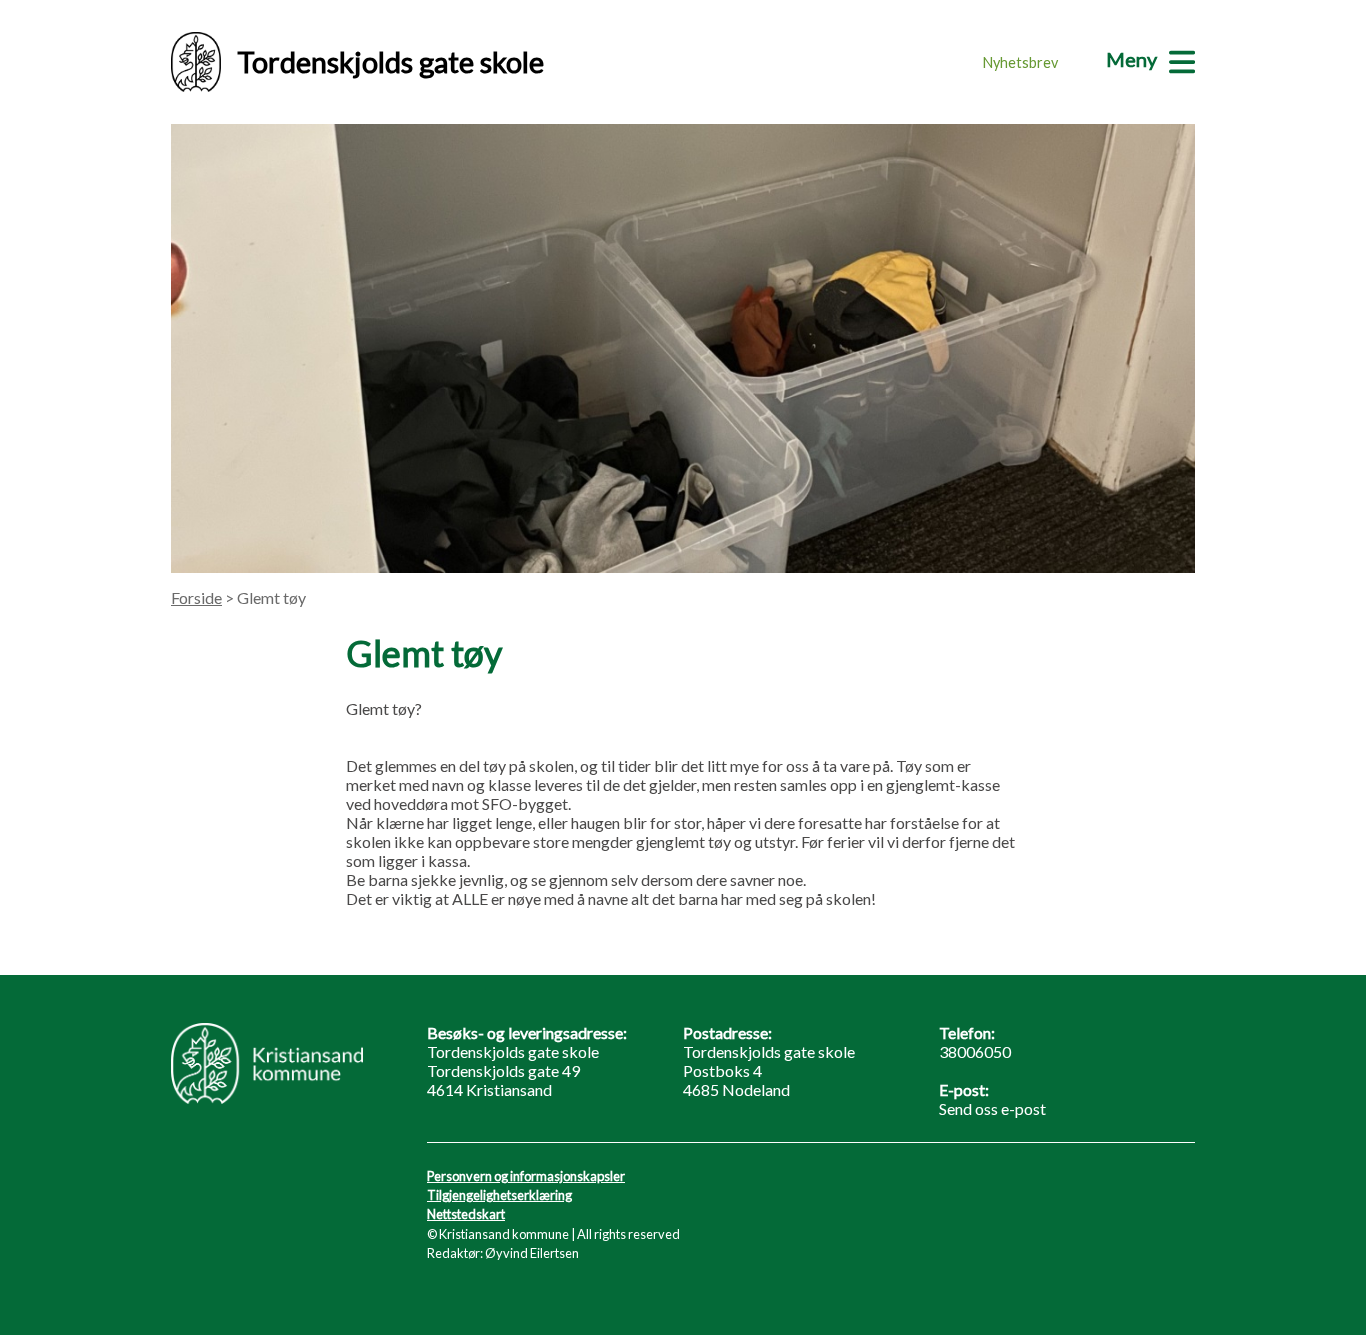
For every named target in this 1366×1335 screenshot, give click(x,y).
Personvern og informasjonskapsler (526, 1176)
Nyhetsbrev (1020, 62)
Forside (196, 597)
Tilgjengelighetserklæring (499, 1195)
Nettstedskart (466, 1214)
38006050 (975, 1051)
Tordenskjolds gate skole (390, 62)
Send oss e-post (992, 1108)
